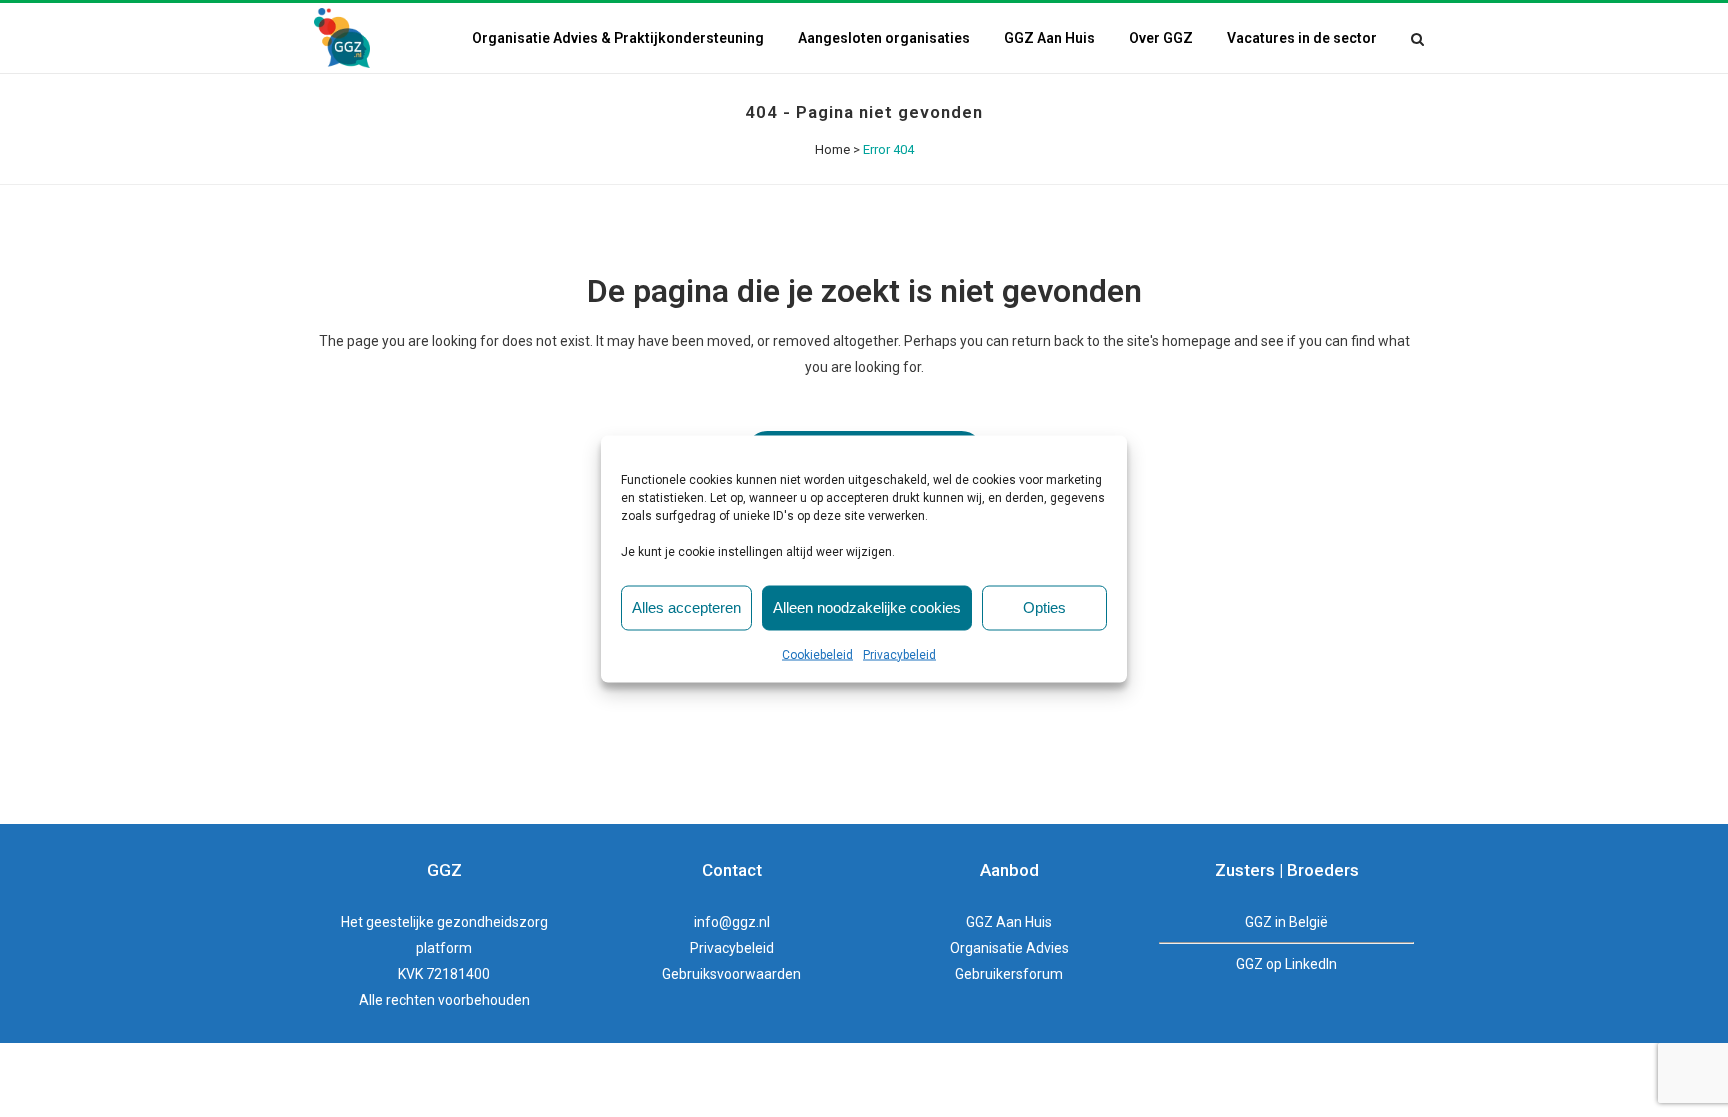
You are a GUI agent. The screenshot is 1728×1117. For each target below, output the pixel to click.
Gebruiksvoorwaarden (731, 974)
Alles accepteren (686, 607)
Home (832, 149)
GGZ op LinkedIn (1286, 964)
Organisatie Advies (1009, 948)
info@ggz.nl (732, 922)
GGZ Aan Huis (1009, 922)
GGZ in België (1286, 922)
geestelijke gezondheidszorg (457, 922)
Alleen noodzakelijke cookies (867, 607)
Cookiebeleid (817, 654)
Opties (1044, 607)
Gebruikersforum (1009, 974)
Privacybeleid (899, 654)
